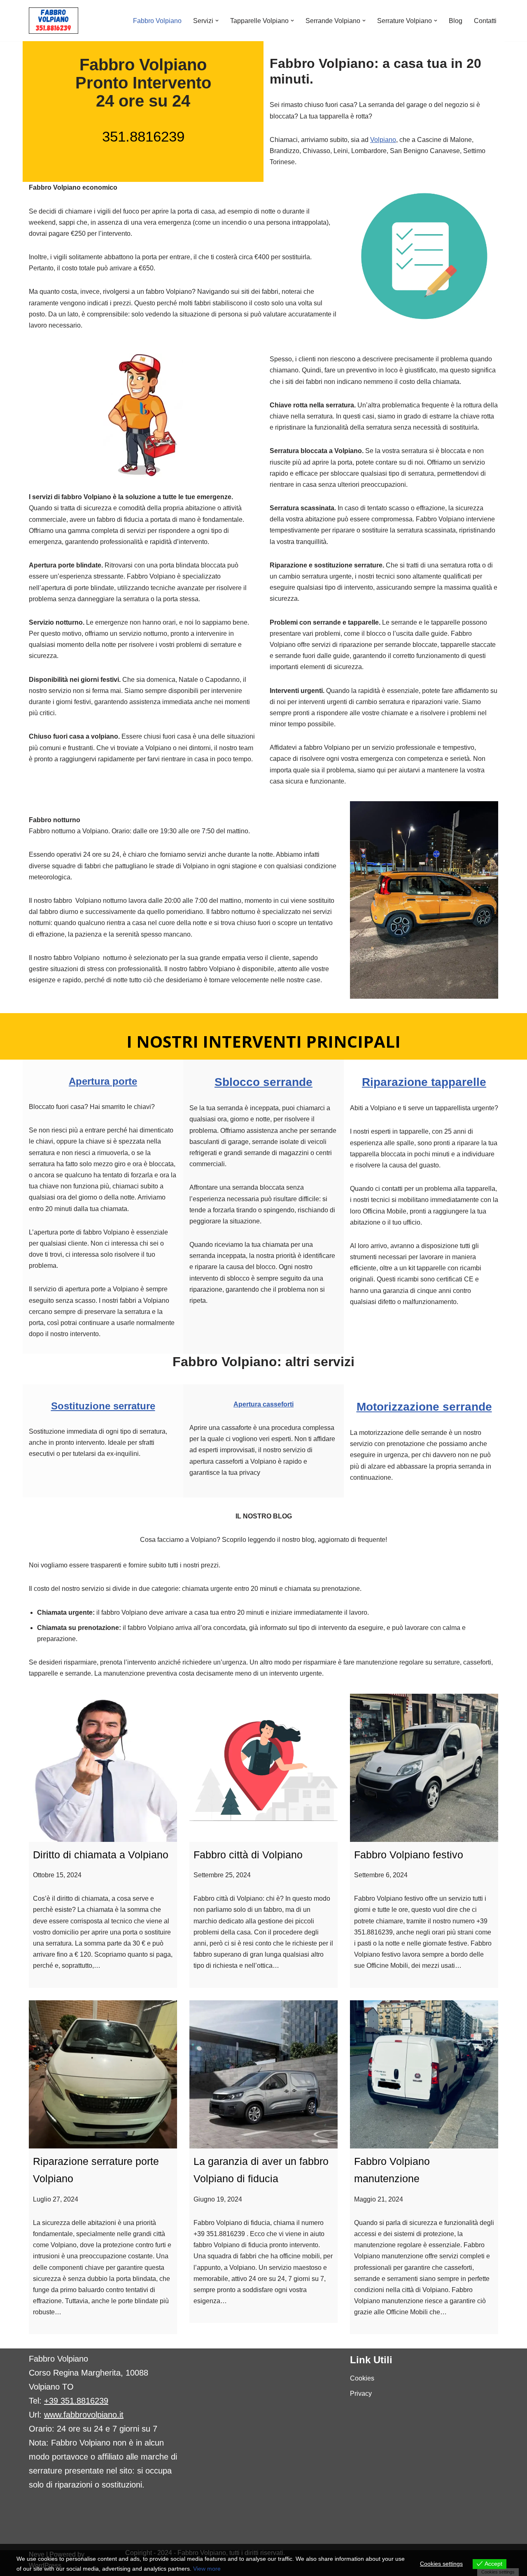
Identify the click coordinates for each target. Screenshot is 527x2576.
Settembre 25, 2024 (222, 1875)
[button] (217, 21)
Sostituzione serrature (103, 1406)
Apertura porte (103, 1081)
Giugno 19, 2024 (218, 2199)
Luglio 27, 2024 (56, 2199)
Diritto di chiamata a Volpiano (101, 1855)
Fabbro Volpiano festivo (409, 1855)
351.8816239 (143, 136)
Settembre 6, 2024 (381, 1875)
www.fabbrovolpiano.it (84, 2415)
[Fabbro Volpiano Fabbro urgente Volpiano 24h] (54, 21)
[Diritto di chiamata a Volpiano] (103, 1768)
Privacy (361, 2393)
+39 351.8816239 (76, 2401)
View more (207, 2569)
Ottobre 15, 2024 (57, 1875)
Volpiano (383, 140)
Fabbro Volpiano (157, 21)
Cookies (362, 2378)
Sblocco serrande (263, 1082)
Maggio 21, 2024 (379, 2199)
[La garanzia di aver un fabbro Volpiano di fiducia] (263, 2074)
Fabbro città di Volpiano (248, 1855)
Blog (456, 21)
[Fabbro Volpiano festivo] (424, 1768)
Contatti (485, 21)
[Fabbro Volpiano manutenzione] (424, 2074)
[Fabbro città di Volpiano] (263, 1768)
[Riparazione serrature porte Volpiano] (103, 2074)
